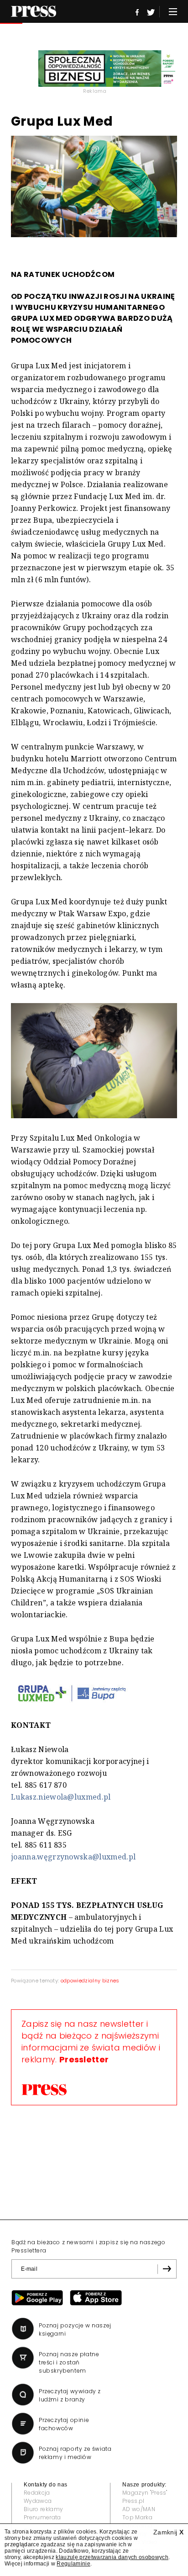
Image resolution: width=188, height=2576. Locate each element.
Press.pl (133, 2501)
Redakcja (37, 2493)
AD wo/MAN (139, 2509)
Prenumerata (42, 2517)
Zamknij (168, 2532)
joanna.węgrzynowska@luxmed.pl (73, 1857)
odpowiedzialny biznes (90, 1981)
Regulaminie (73, 2564)
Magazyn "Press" (145, 2493)
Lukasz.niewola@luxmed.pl (61, 1797)
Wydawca (38, 2501)
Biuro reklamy (43, 2509)
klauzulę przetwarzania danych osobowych (112, 2557)
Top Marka (137, 2517)
